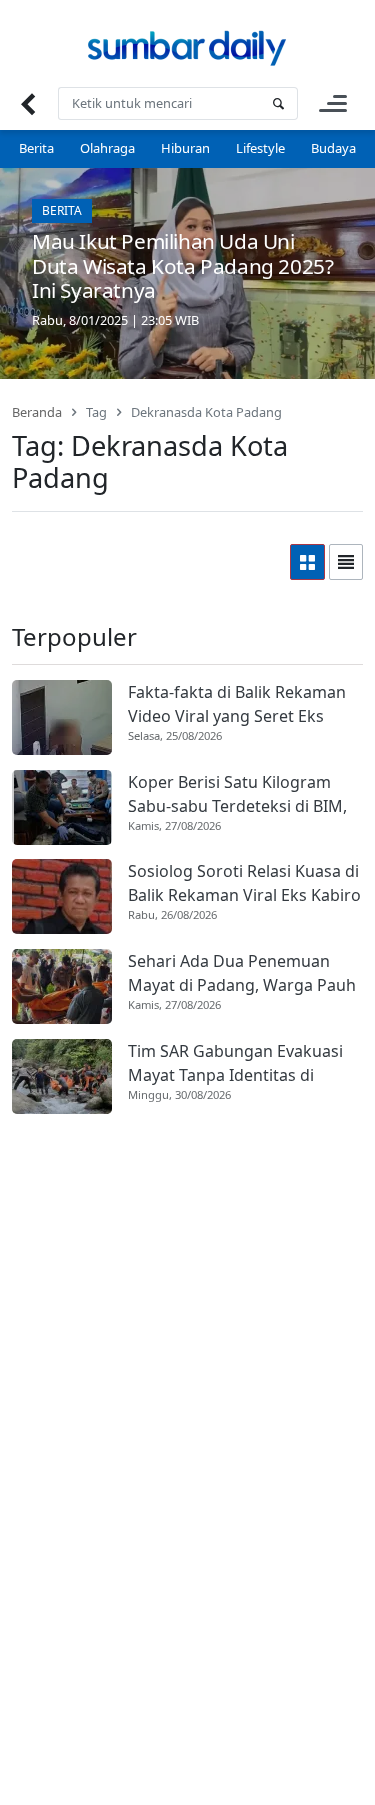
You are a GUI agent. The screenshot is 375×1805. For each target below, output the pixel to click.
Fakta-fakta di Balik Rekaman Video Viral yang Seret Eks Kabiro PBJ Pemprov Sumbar (237, 704)
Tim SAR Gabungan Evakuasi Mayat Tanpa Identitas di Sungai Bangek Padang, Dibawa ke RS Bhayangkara (235, 1063)
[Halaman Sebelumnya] (27, 103)
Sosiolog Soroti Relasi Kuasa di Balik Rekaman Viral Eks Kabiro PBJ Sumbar (244, 883)
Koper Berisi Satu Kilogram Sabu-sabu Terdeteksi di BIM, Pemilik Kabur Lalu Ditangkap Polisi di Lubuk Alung (239, 794)
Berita (36, 148)
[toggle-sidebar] (333, 103)
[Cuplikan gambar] (62, 717)
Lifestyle (260, 148)
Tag (96, 412)
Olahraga (107, 148)
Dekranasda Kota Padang (206, 412)
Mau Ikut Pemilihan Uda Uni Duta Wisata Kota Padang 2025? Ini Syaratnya (182, 266)
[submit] (278, 103)
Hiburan (185, 148)
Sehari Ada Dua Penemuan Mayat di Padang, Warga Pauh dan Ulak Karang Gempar (242, 973)
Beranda (37, 412)
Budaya (333, 148)
